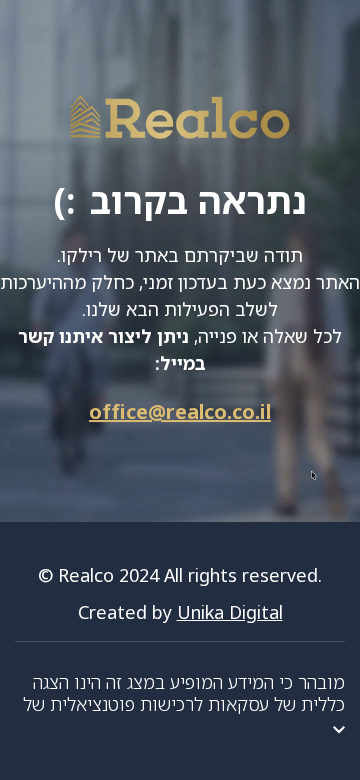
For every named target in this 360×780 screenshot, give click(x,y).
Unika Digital (230, 612)
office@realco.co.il (180, 411)
